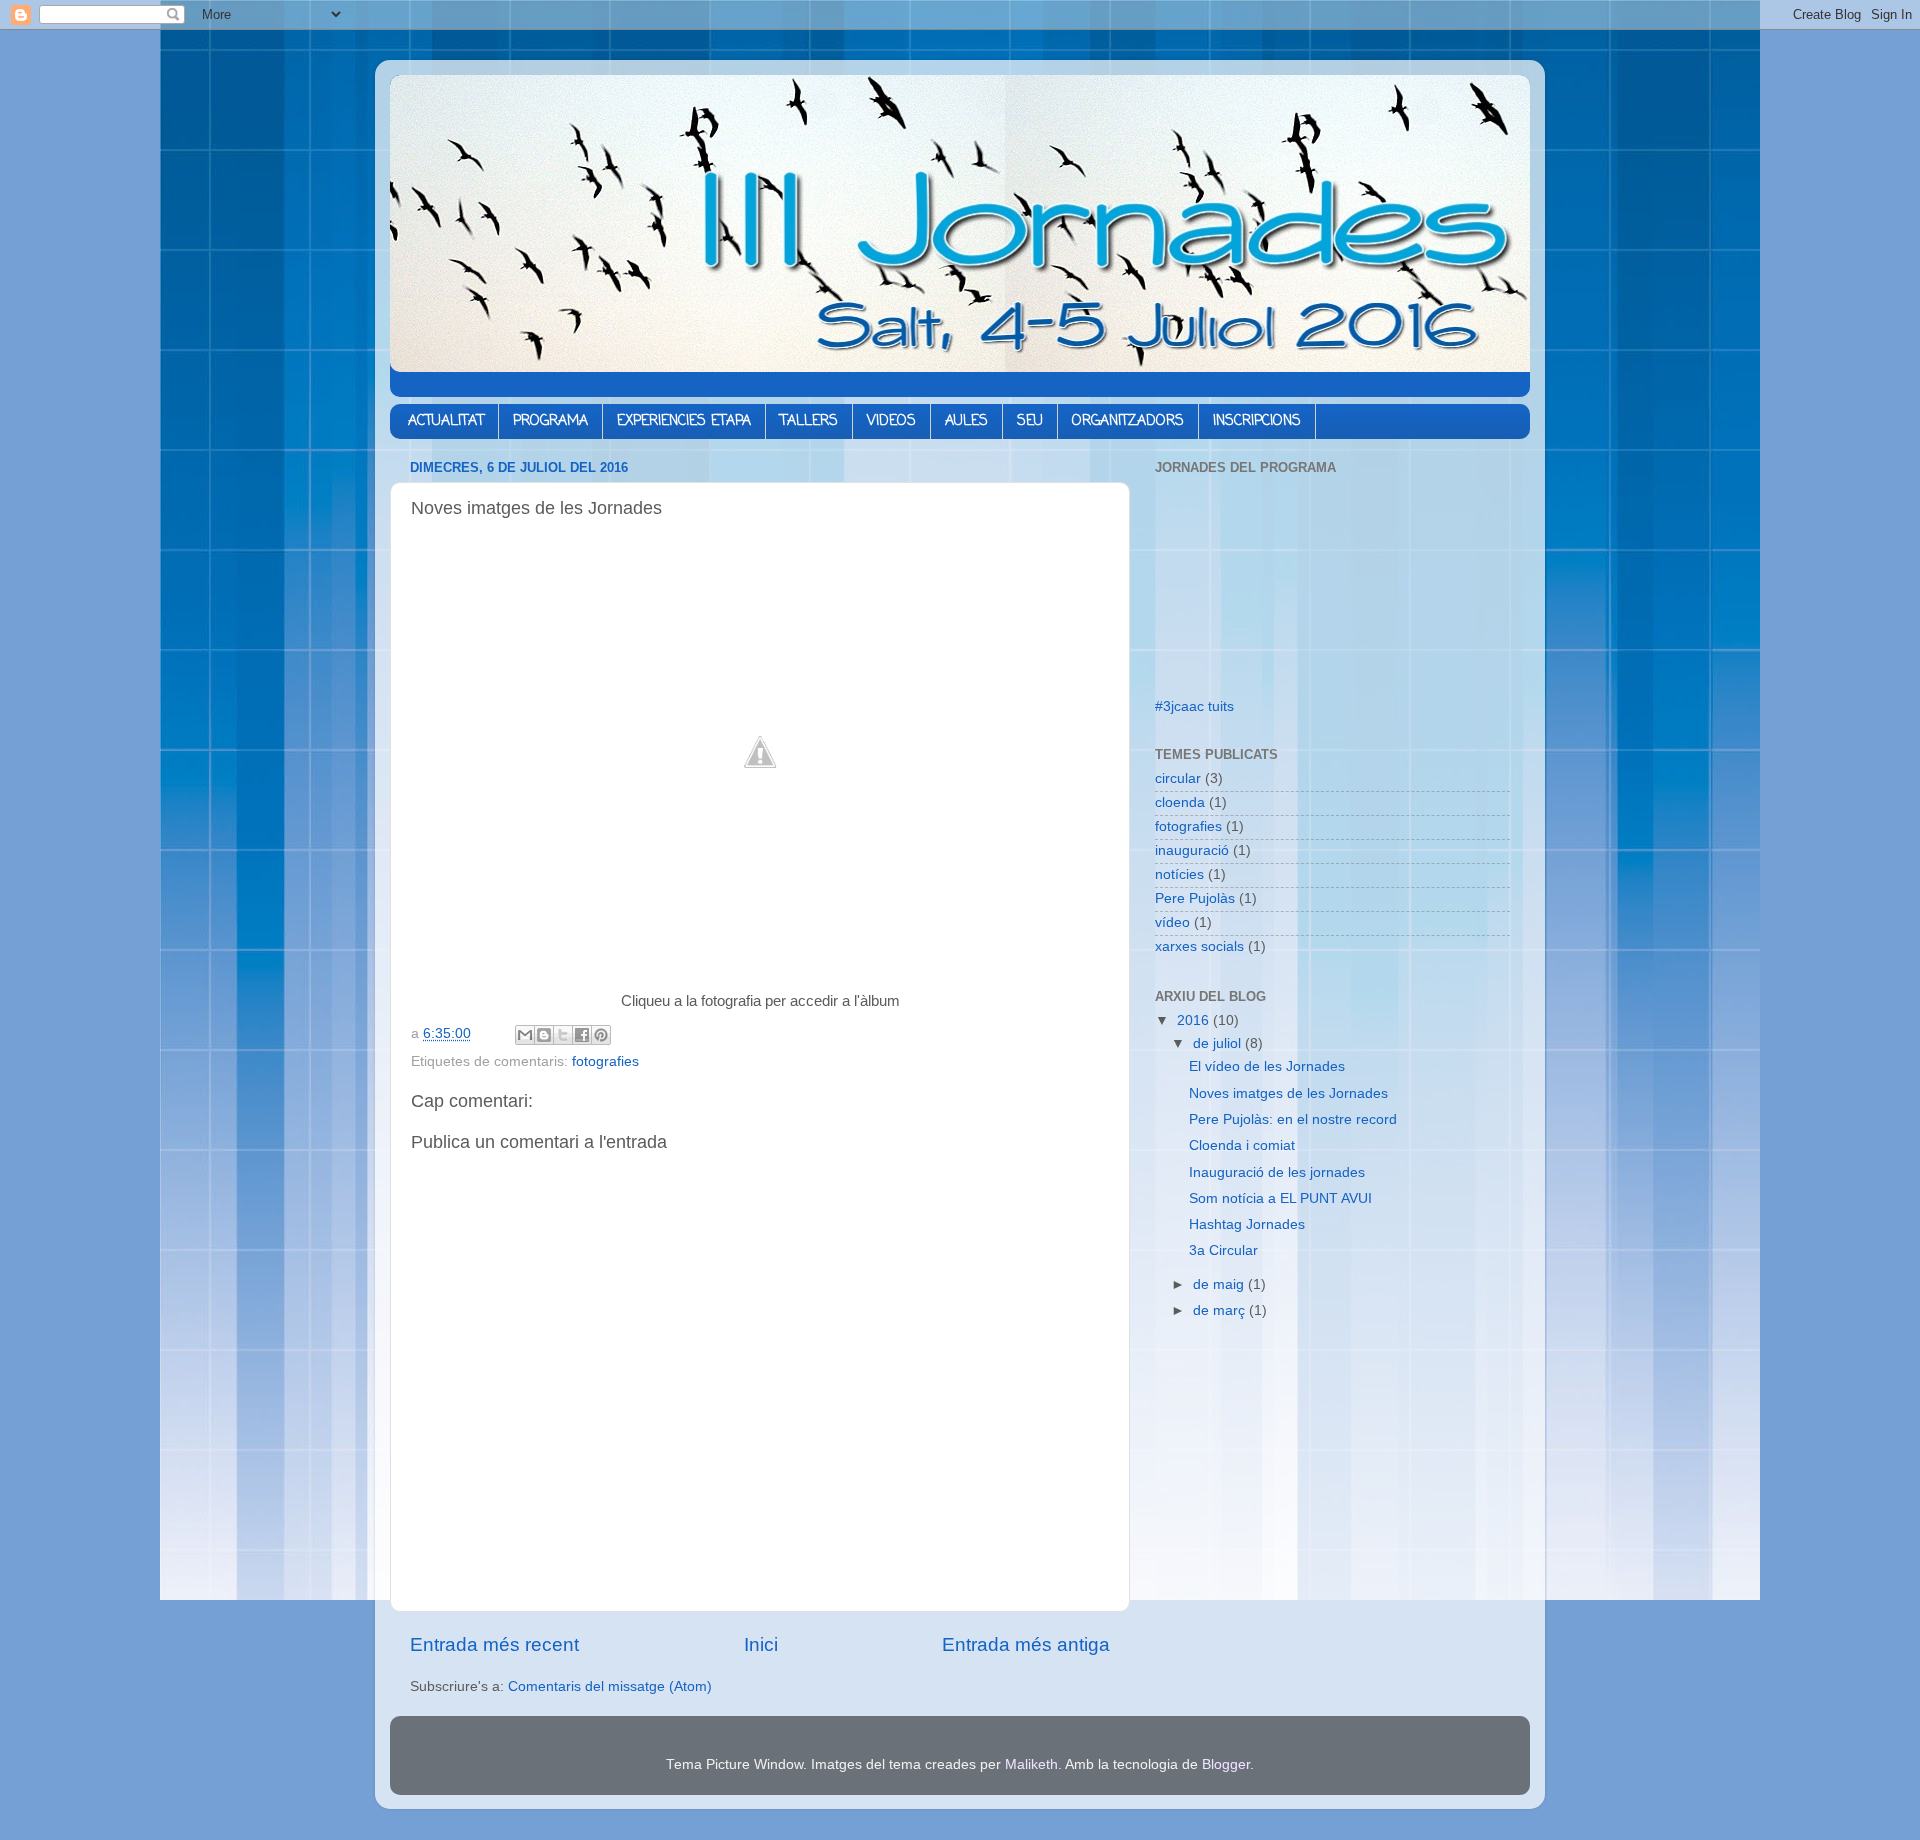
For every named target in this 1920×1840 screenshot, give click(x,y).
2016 (1195, 1020)
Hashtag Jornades (1247, 1224)
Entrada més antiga (1026, 1644)
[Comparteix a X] (563, 1035)
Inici (761, 1644)
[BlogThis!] (544, 1035)
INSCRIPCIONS (1257, 421)
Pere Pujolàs (1195, 898)
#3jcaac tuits (1194, 706)
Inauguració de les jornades (1277, 1172)
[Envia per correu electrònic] (525, 1035)
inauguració (1192, 850)
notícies (1179, 874)
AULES (966, 421)
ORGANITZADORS (1128, 421)
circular (1178, 778)
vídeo (1172, 922)
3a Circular (1223, 1250)
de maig (1220, 1284)
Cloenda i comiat (1242, 1145)
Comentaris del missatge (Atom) (610, 1686)
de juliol (1219, 1043)
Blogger (1226, 1764)
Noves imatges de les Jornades (1288, 1093)
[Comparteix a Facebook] (582, 1035)
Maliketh (1031, 1764)
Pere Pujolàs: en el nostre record (1293, 1119)
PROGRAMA (550, 421)
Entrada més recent (494, 1644)
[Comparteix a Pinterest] (601, 1035)
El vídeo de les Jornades (1267, 1066)
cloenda (1180, 802)
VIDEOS (891, 421)
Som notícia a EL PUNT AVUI (1280, 1198)
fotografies (605, 1061)
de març (1221, 1310)
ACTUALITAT (446, 421)
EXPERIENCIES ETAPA (684, 421)
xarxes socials (1199, 946)
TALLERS (809, 421)
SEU (1030, 421)
